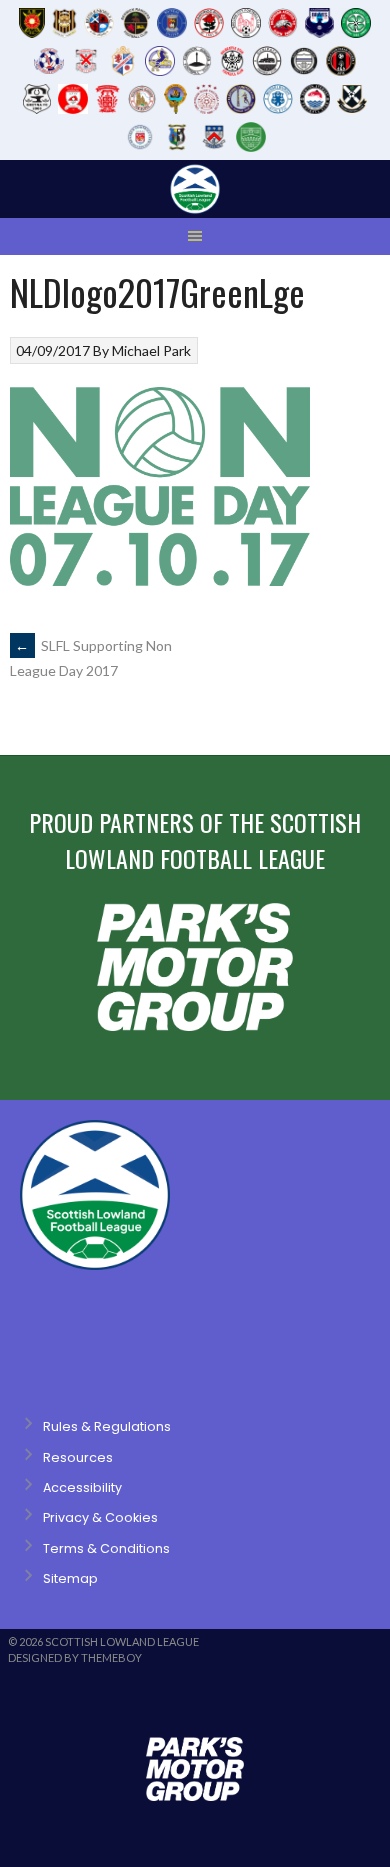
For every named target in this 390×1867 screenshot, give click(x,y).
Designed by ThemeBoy (75, 1657)
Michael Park (151, 350)
